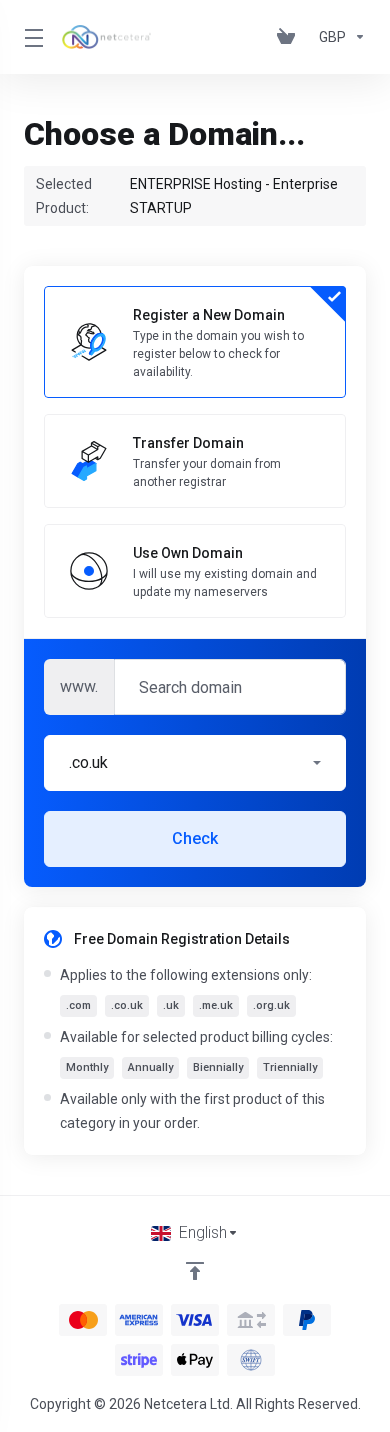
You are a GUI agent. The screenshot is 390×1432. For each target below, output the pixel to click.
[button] (195, 763)
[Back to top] (195, 1271)
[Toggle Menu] (31, 37)
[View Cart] (290, 37)
